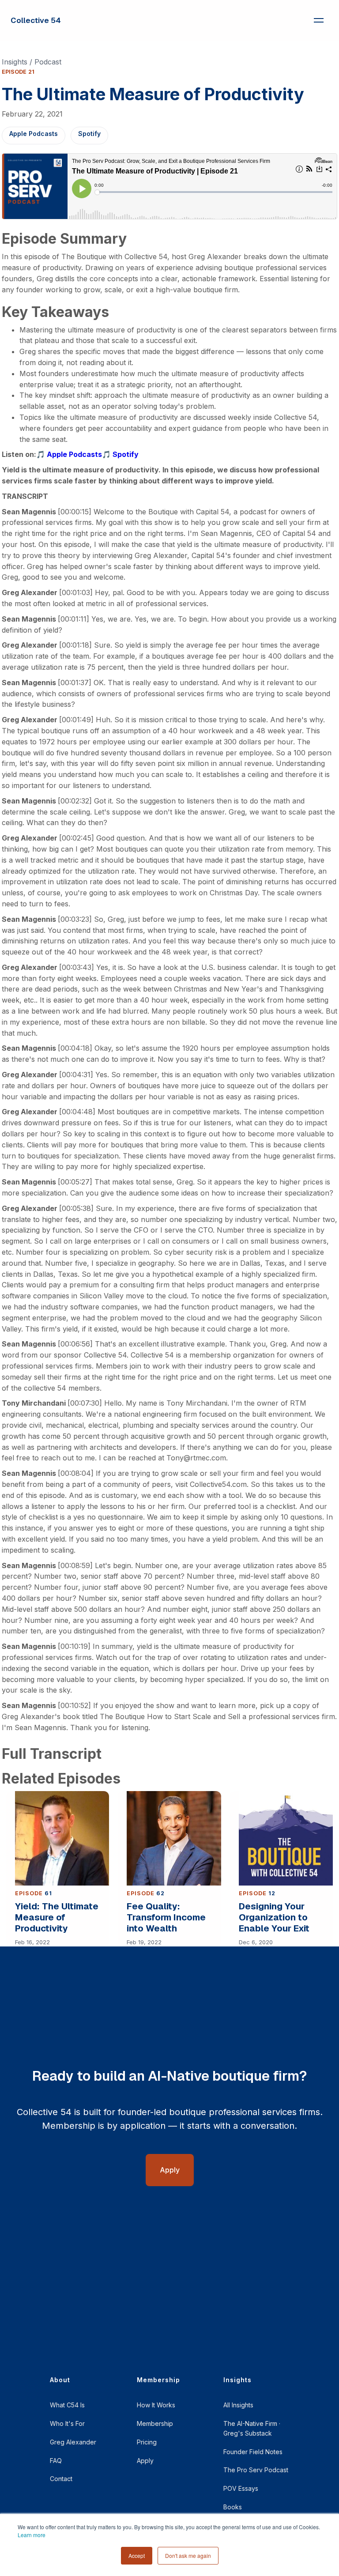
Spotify (89, 134)
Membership (155, 2423)
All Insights (238, 2405)
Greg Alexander (73, 2442)
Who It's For (67, 2423)
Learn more (32, 2535)
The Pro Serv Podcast (256, 2470)
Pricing (147, 2442)
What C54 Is (67, 2405)
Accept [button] (137, 2555)
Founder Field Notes (253, 2452)
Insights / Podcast (32, 62)
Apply (145, 2461)
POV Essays (241, 2488)
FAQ (56, 2461)
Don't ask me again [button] (188, 2555)
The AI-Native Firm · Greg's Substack (252, 2428)
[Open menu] (319, 20)
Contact (61, 2479)
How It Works (156, 2405)
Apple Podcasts (34, 134)
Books (233, 2507)
